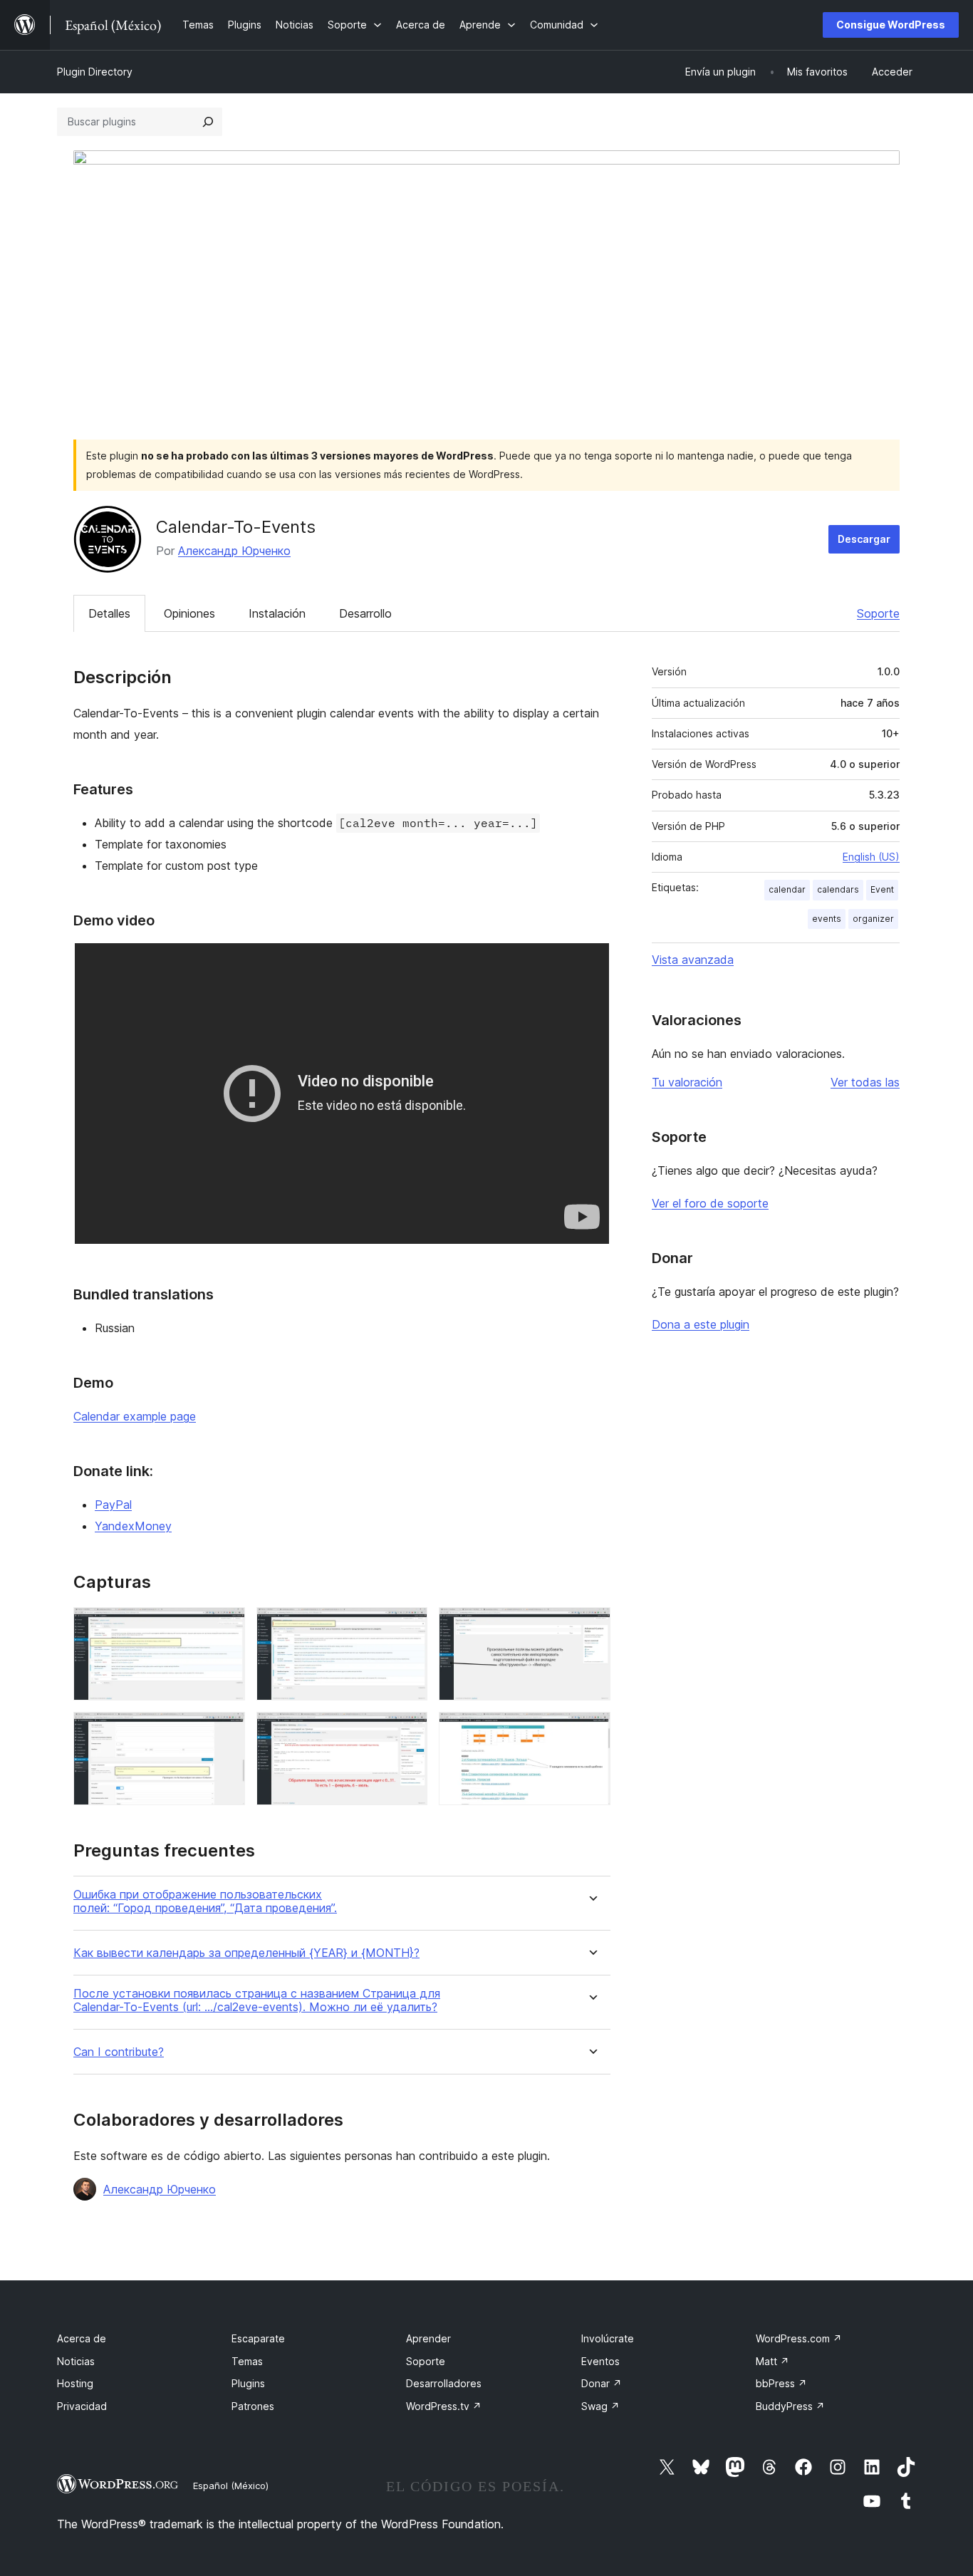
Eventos (600, 2361)
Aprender (428, 2338)
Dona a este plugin (701, 1324)
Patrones (253, 2406)
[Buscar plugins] (208, 122)
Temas (247, 2361)
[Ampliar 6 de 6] (591, 1731)
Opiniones (189, 613)
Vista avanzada (693, 960)
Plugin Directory (95, 72)
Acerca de (82, 2338)
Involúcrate (608, 2338)
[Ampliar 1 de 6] (226, 1626)
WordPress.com (799, 2338)
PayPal (113, 1505)
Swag (600, 2406)
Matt (772, 2361)
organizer (873, 919)
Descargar (864, 539)
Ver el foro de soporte (710, 1203)
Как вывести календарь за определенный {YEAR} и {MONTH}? (246, 1953)
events (827, 919)
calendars (838, 889)
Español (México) (231, 2486)
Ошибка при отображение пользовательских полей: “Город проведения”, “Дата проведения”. (205, 1901)
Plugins (248, 2383)
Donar (602, 2383)
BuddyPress (790, 2406)
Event (882, 889)
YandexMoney (133, 1526)
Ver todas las (865, 1082)
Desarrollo (365, 613)
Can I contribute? (119, 2052)
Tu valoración (687, 1082)
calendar (787, 889)
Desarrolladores (444, 2383)
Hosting (75, 2383)
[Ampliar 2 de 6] (408, 1626)
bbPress (781, 2383)
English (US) (871, 857)
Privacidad (82, 2406)
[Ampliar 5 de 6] (408, 1731)
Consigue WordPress (891, 25)
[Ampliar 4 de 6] (226, 1731)
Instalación (277, 613)
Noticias (76, 2361)
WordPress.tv (444, 2406)
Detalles (109, 613)
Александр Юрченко (234, 551)
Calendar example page (135, 1416)
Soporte (878, 613)
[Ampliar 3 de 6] (591, 1626)
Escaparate (258, 2338)
